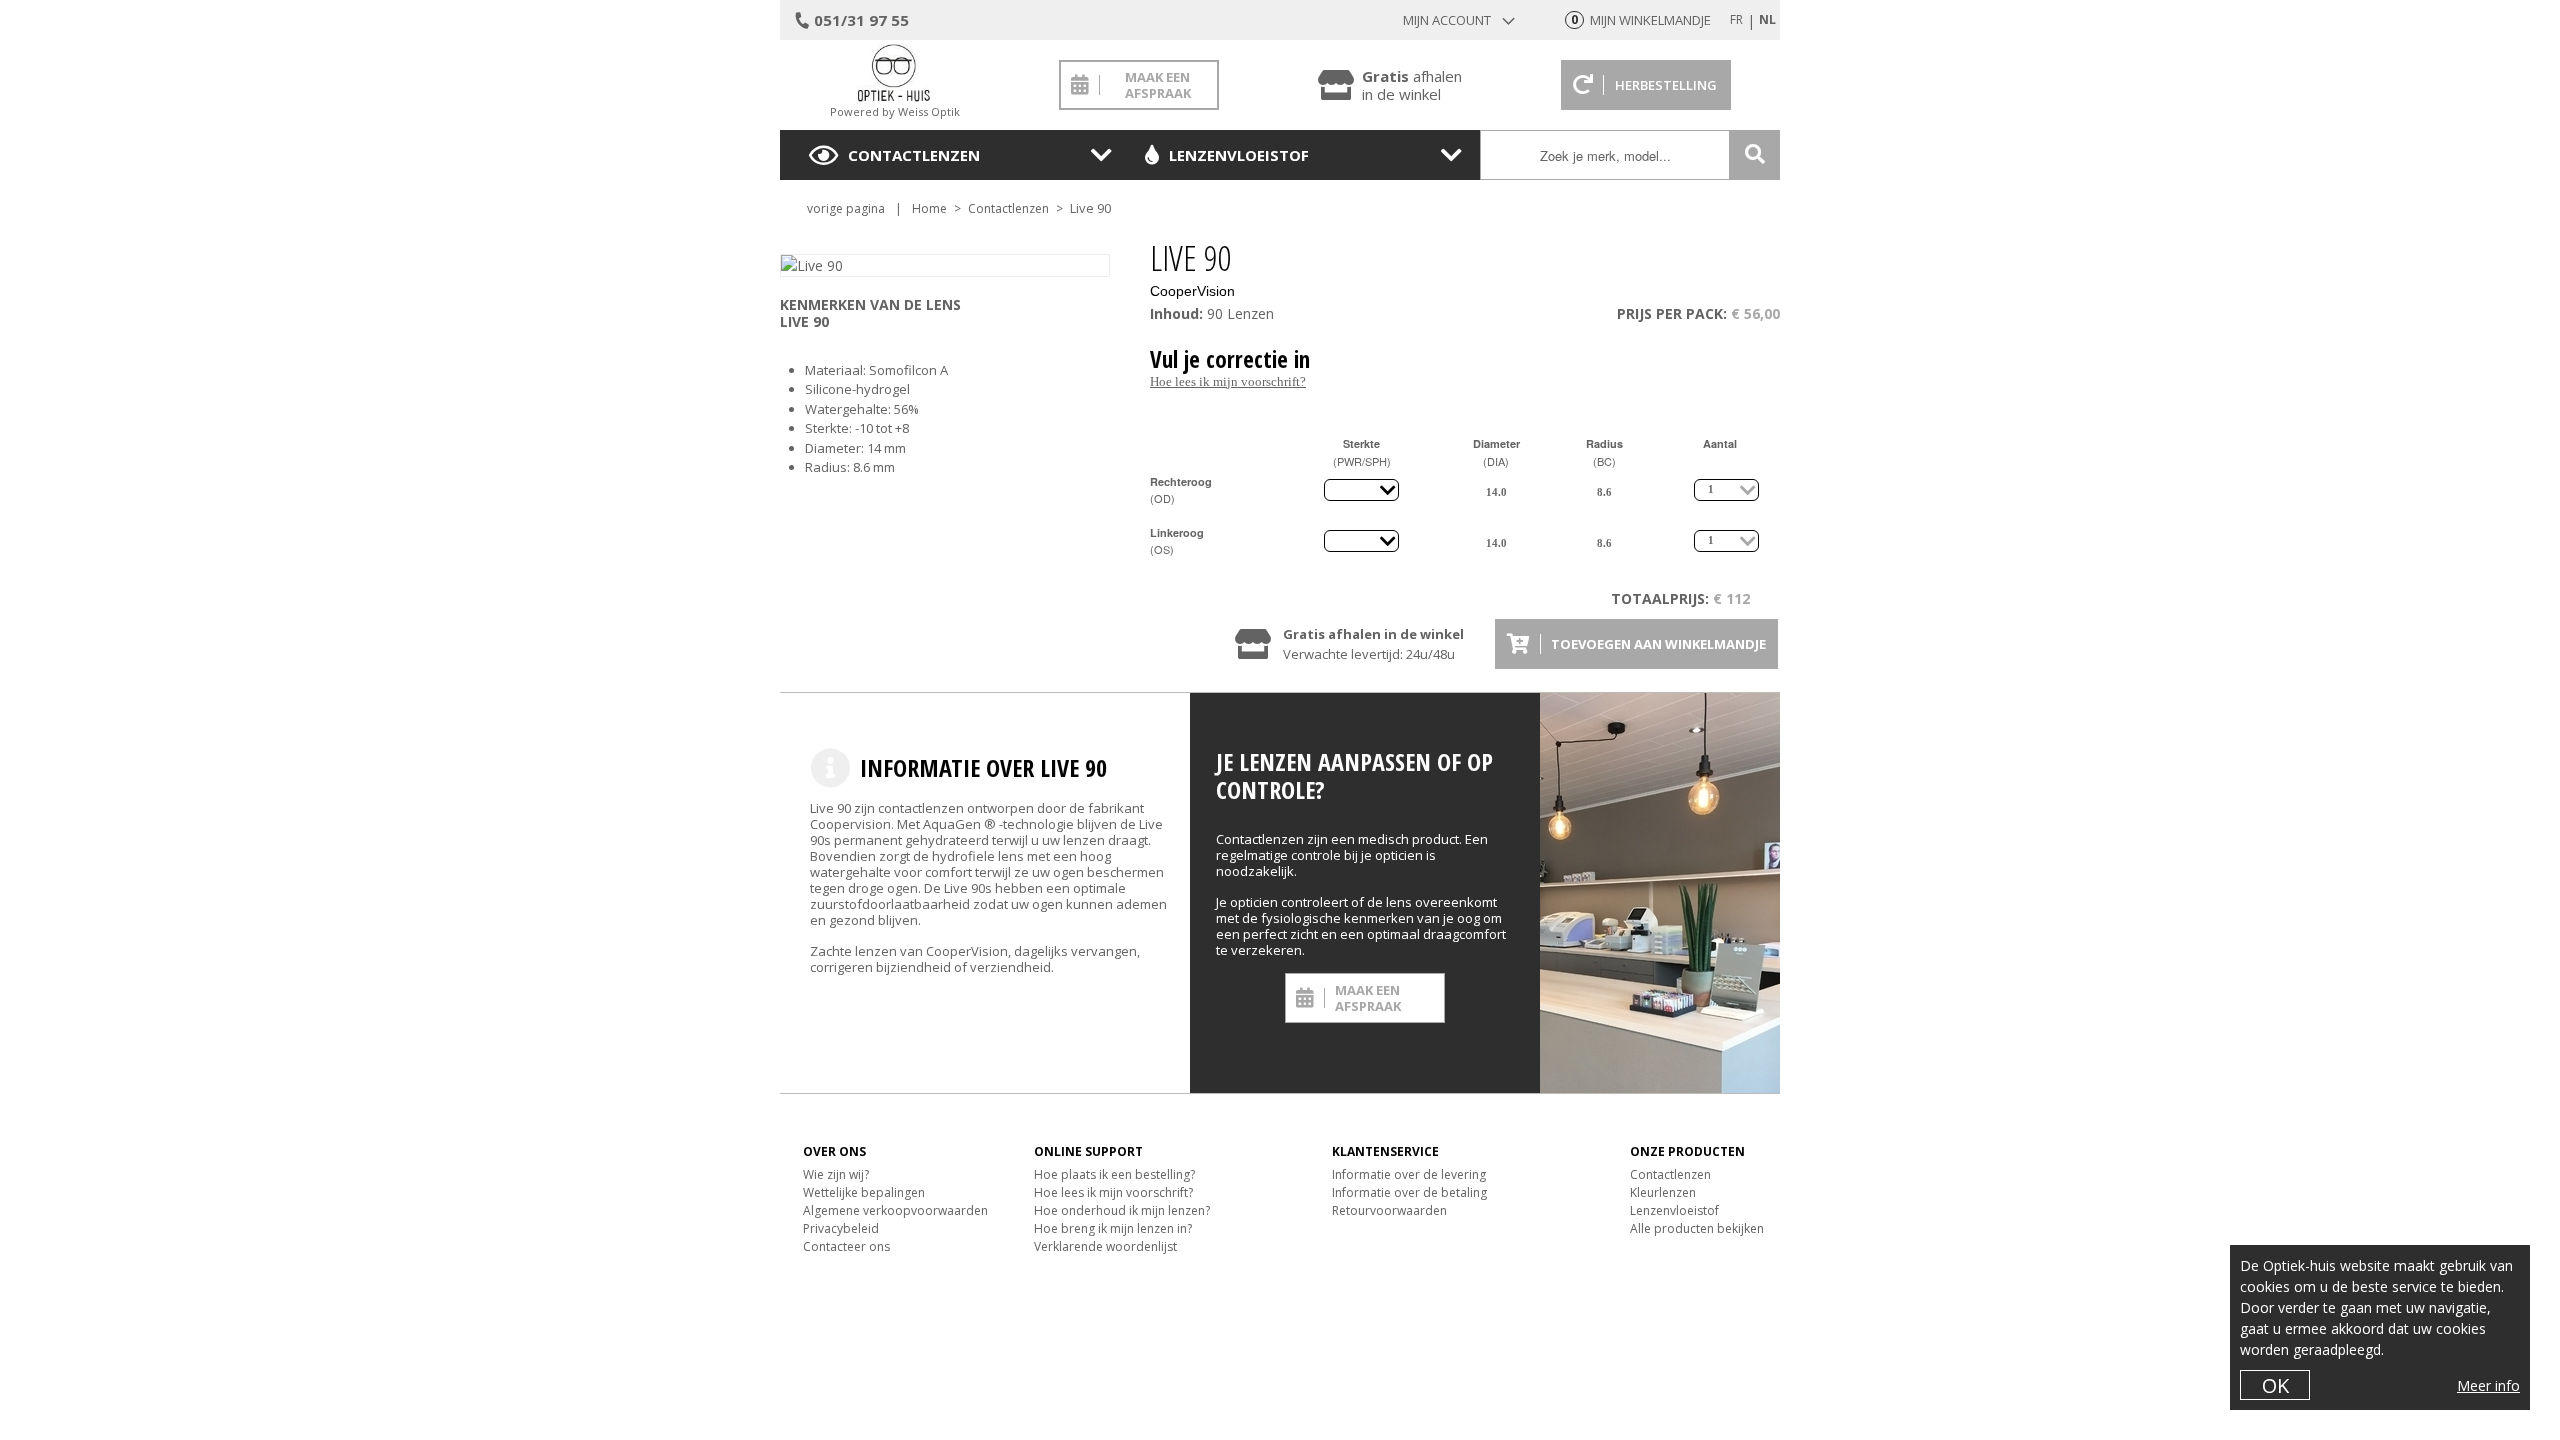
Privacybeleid (841, 1228)
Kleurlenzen (1663, 1192)
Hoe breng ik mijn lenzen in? (1113, 1228)
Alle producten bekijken (1697, 1228)
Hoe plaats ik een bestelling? (1114, 1174)
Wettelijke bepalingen (864, 1192)
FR (1736, 19)
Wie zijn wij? (836, 1174)
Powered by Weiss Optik (895, 111)
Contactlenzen (914, 155)
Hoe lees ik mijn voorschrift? (1228, 381)
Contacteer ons (846, 1246)
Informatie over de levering (1409, 1174)
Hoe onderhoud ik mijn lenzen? (1122, 1210)
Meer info (2488, 1385)
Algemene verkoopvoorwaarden (895, 1210)
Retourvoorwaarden (1389, 1210)
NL (1767, 19)
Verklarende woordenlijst (1105, 1246)
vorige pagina (846, 208)
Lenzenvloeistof (1239, 155)
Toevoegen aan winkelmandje (1658, 644)
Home (929, 208)
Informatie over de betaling (1409, 1192)
